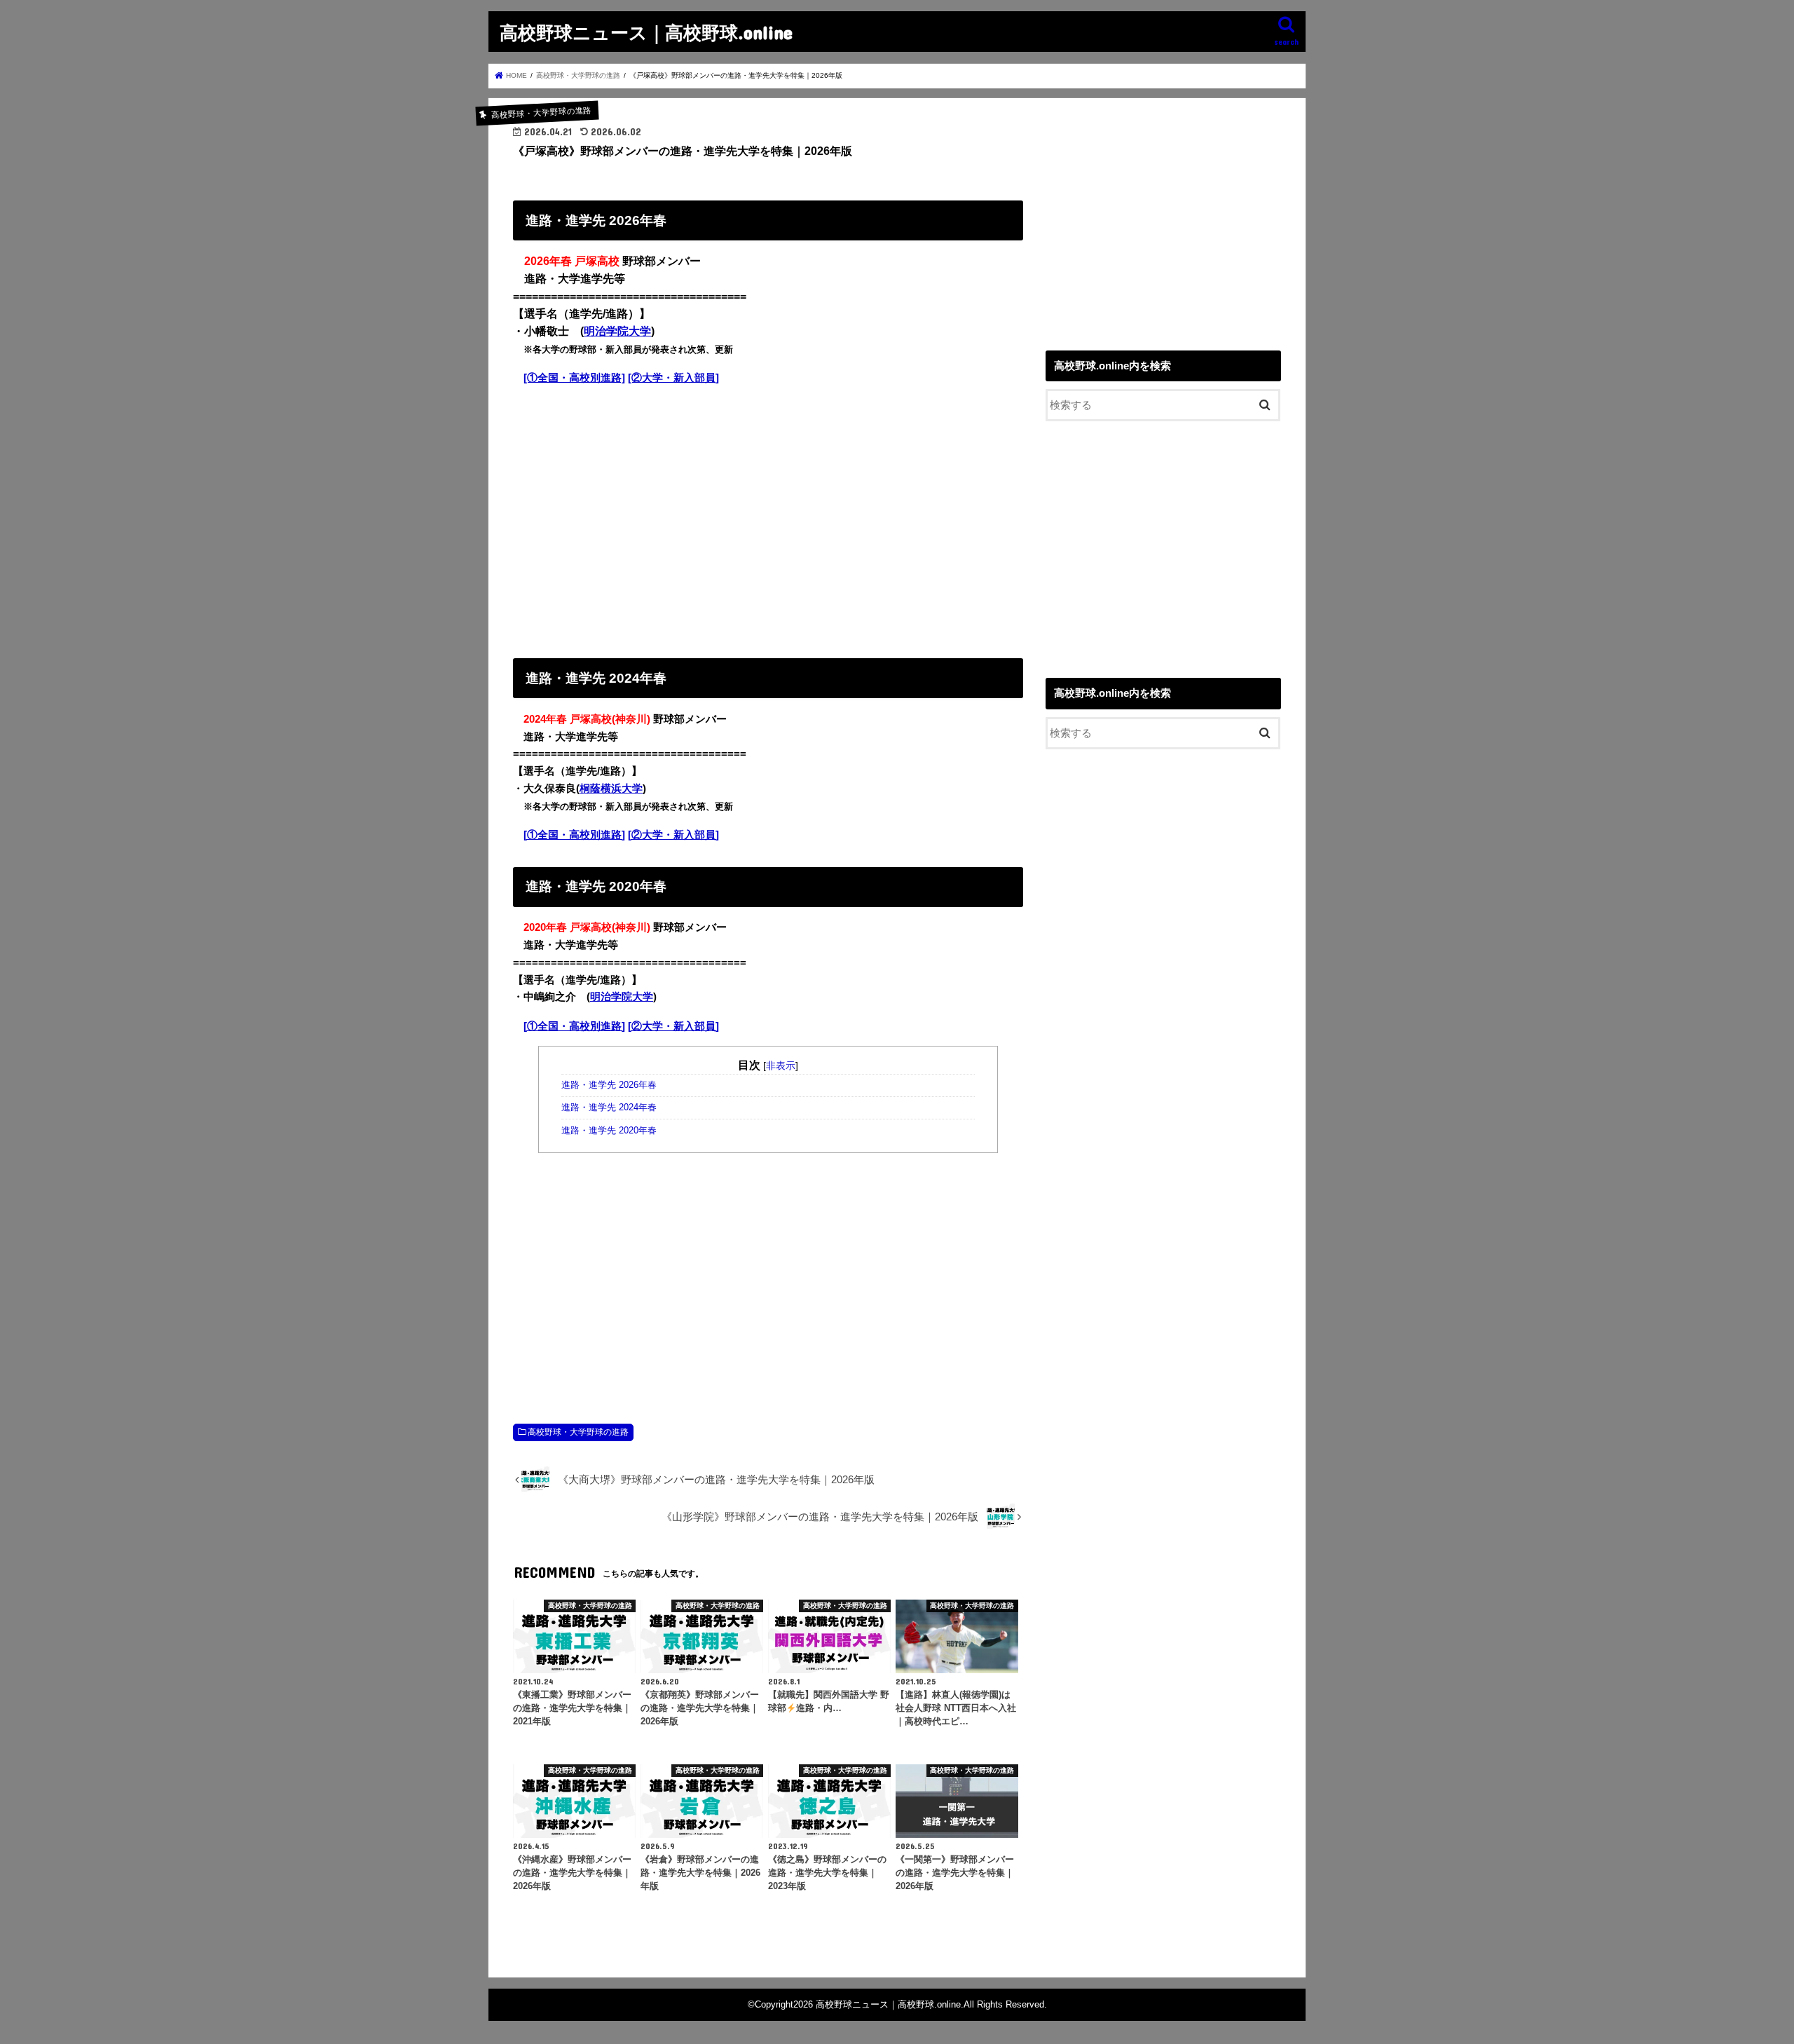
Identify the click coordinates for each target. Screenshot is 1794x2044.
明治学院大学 (617, 331)
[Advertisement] (768, 519)
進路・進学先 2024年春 (609, 1108)
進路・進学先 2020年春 (609, 1131)
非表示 (781, 1065)
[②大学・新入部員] (673, 378)
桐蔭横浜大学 (611, 789)
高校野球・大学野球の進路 (578, 1432)
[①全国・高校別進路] (574, 378)
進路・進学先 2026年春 (609, 1085)
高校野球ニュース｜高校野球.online (646, 32)
